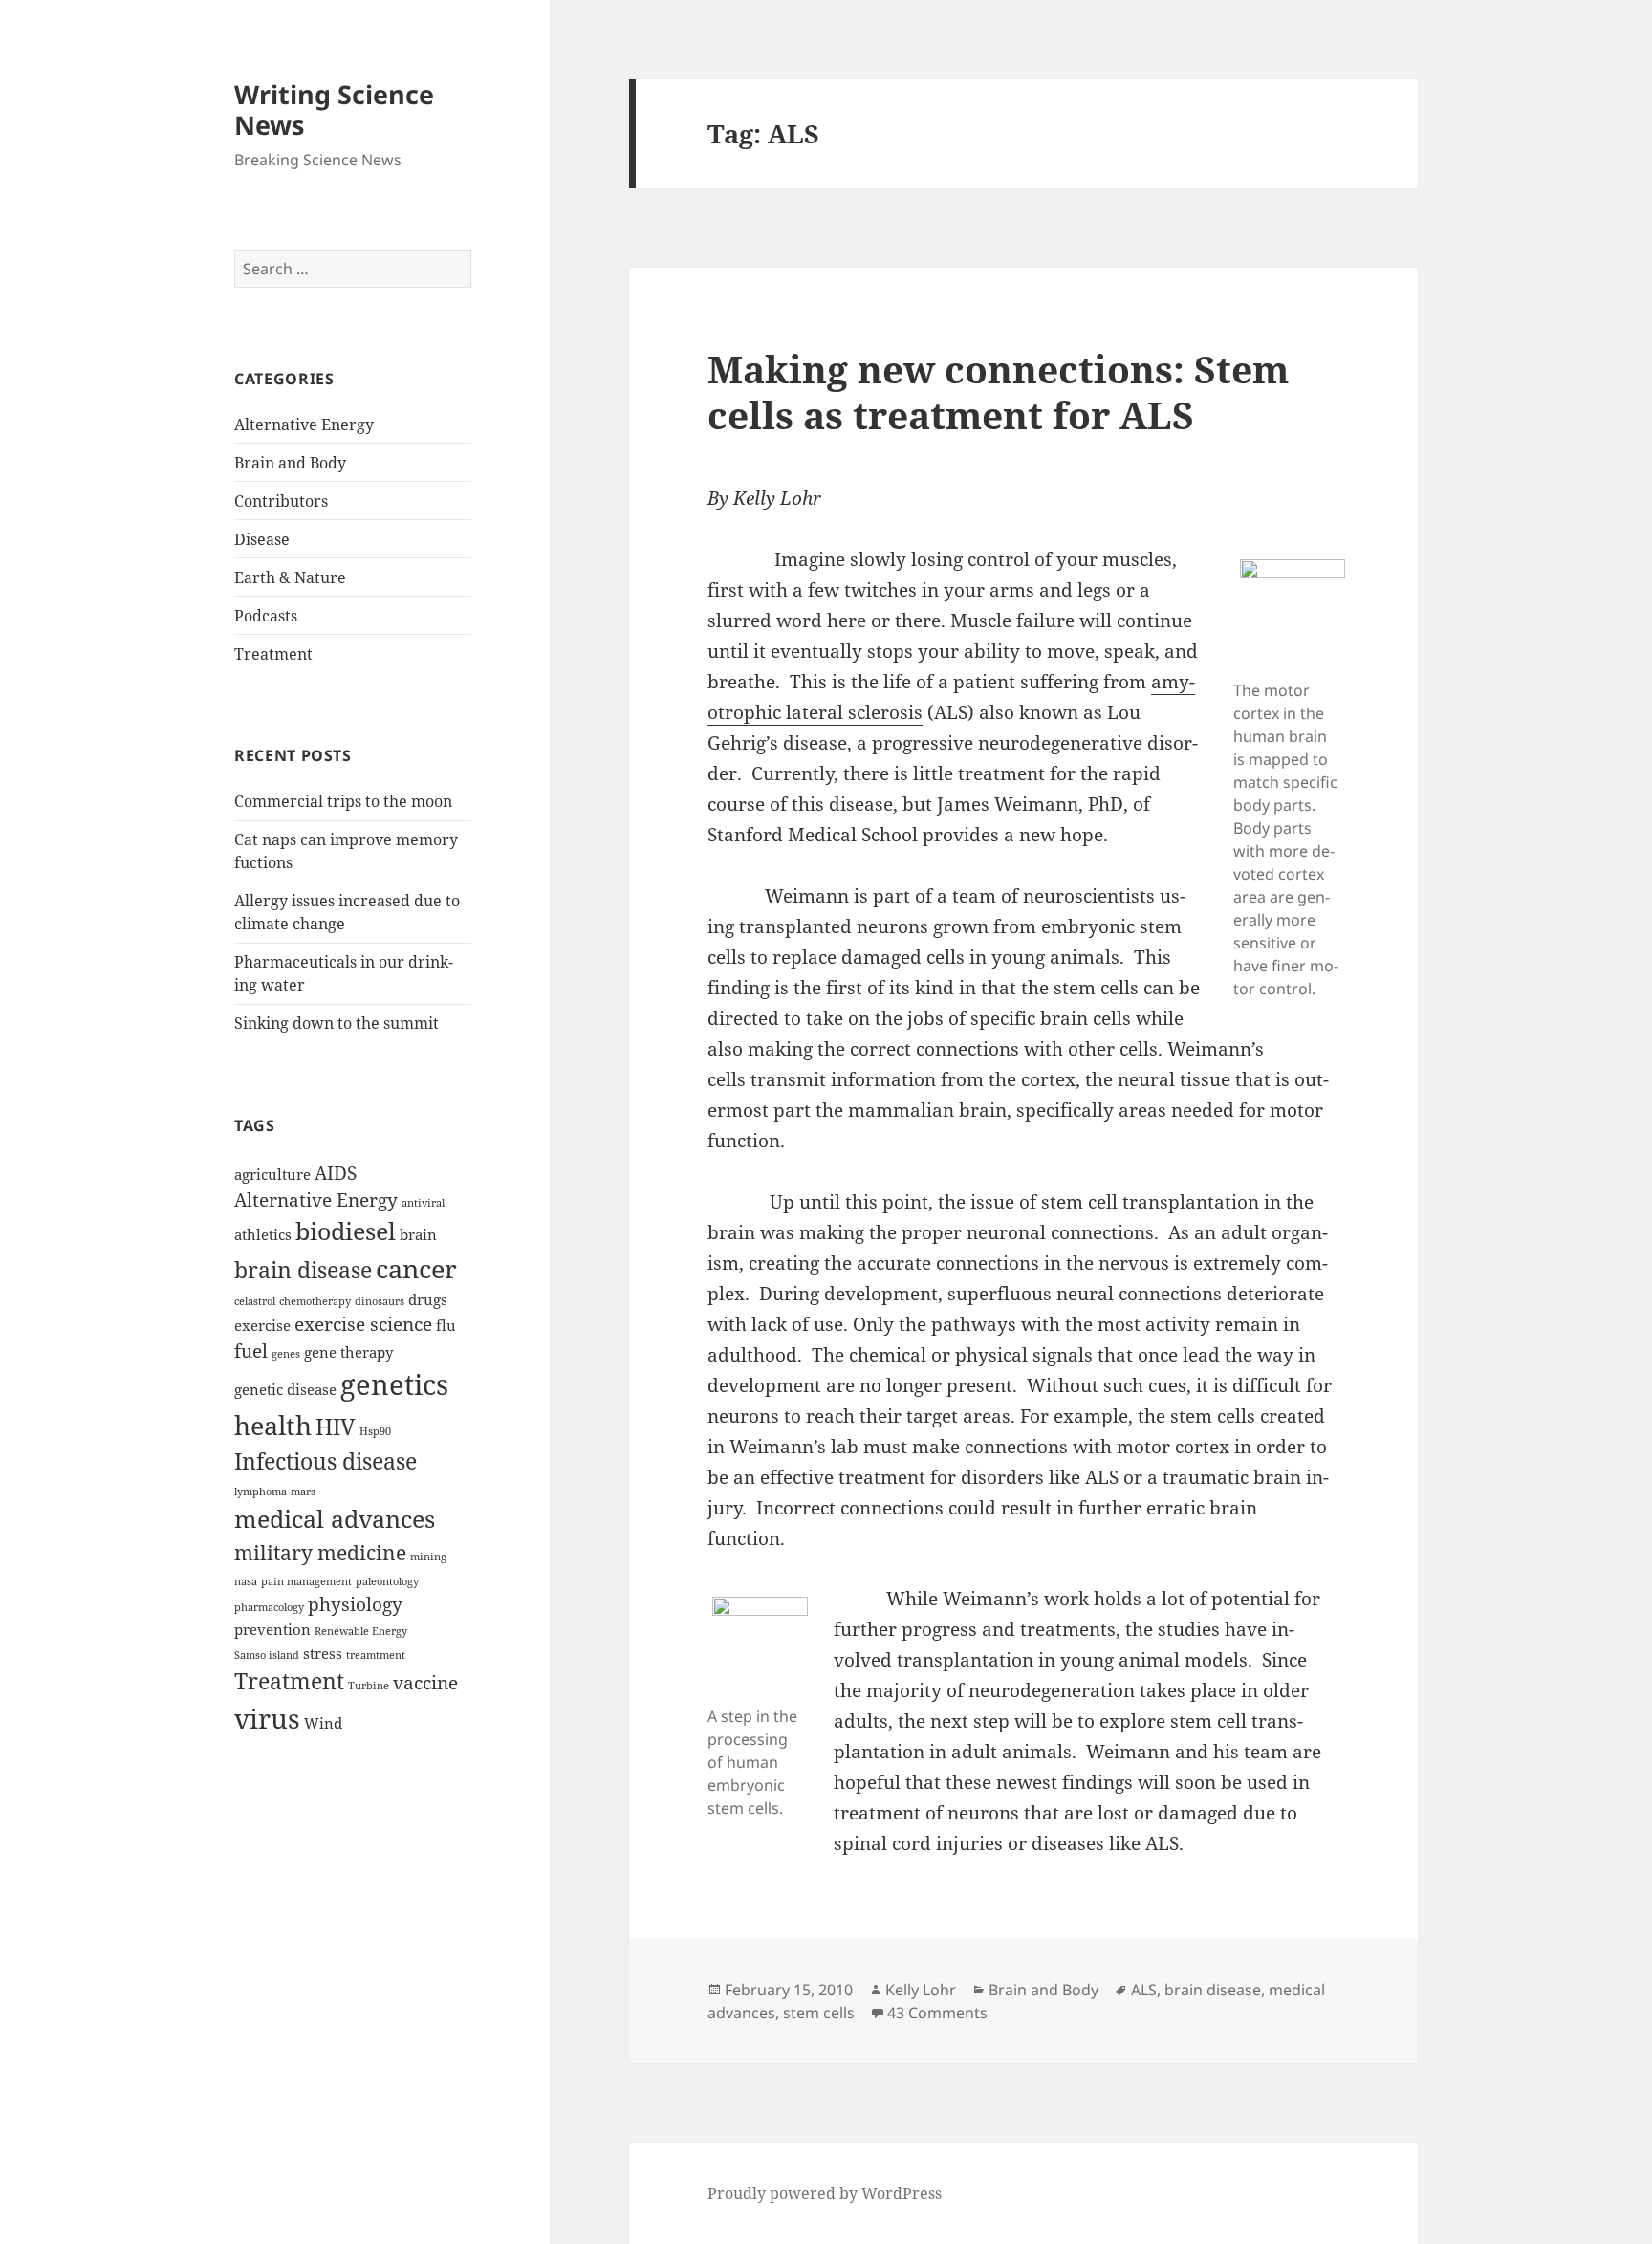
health (273, 1426)
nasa (246, 1581)
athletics (263, 1234)
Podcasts (266, 616)
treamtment (376, 1655)
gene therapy (348, 1352)
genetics (394, 1384)
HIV (336, 1427)
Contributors (281, 501)
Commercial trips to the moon (343, 801)
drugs (428, 1299)
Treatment (273, 654)
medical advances (335, 1518)
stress (323, 1653)
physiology (355, 1604)
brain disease (303, 1270)
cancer (416, 1269)
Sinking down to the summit (337, 1023)
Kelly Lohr (921, 1990)
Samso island (267, 1655)
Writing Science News (334, 109)
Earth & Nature (290, 577)
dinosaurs (380, 1301)
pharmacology (269, 1607)
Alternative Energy (304, 425)
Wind (323, 1723)
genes (286, 1354)
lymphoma (261, 1492)
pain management (306, 1581)
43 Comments (937, 2013)
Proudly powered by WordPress (825, 2193)
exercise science (363, 1324)
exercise (262, 1325)
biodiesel (346, 1231)
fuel (251, 1351)
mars (303, 1492)
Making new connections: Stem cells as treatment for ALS (998, 392)
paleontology (387, 1581)
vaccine (425, 1682)
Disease (262, 539)
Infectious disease (326, 1461)
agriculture (272, 1174)
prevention (272, 1629)
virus (267, 1718)
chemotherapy (315, 1301)
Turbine (369, 1686)
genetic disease (285, 1389)
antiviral (423, 1203)
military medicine (320, 1552)
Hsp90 (375, 1431)
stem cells (819, 2013)
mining (428, 1557)
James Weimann (1008, 804)
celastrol (255, 1301)
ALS (1144, 1990)
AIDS (336, 1173)
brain (418, 1234)
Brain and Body (290, 463)
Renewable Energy (361, 1631)
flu (446, 1325)
